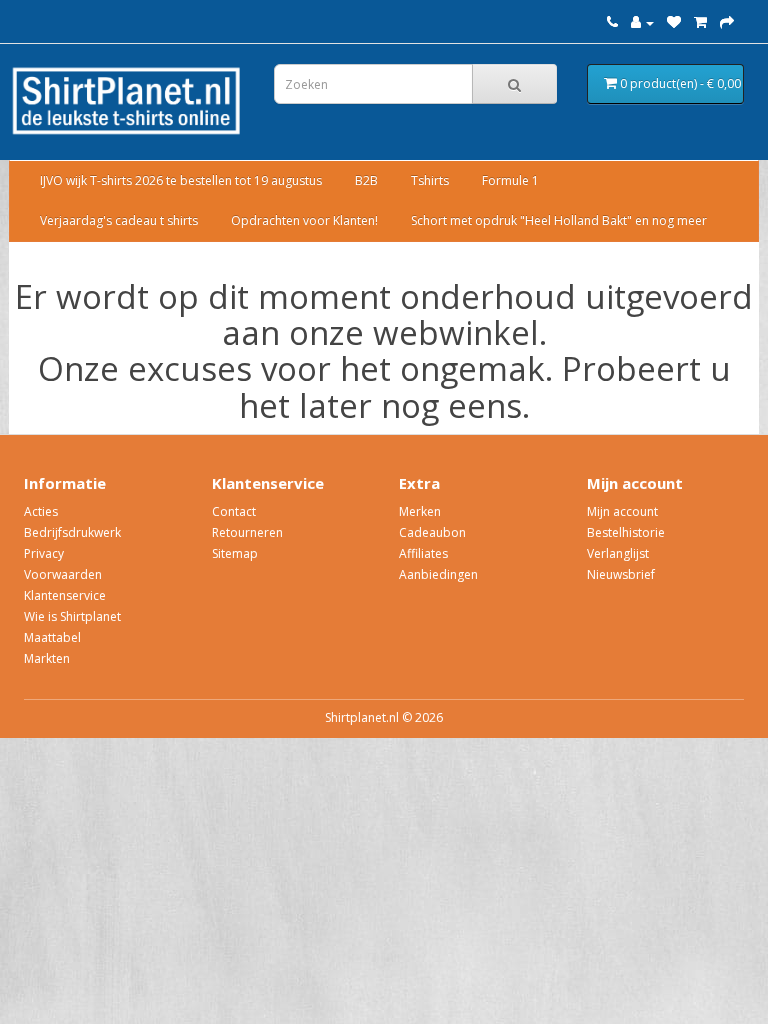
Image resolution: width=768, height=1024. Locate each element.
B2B (366, 180)
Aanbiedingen (438, 574)
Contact (234, 511)
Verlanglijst (618, 553)
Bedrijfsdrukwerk (72, 532)
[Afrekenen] (727, 22)
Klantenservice (65, 595)
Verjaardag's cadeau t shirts (119, 220)
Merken (420, 511)
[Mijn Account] (642, 22)
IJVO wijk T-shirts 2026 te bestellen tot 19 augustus (181, 180)
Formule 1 (510, 180)
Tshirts (430, 180)
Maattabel (52, 637)
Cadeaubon (432, 532)
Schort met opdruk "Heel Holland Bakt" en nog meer (559, 220)
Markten (47, 658)
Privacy (44, 553)
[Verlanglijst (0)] (674, 22)
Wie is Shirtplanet (72, 616)
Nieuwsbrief (621, 574)
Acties (41, 511)
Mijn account (622, 511)
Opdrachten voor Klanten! (304, 220)
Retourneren (247, 532)
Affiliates (423, 553)
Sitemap (235, 553)
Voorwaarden (63, 574)
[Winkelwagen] (700, 22)
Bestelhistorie (626, 532)
